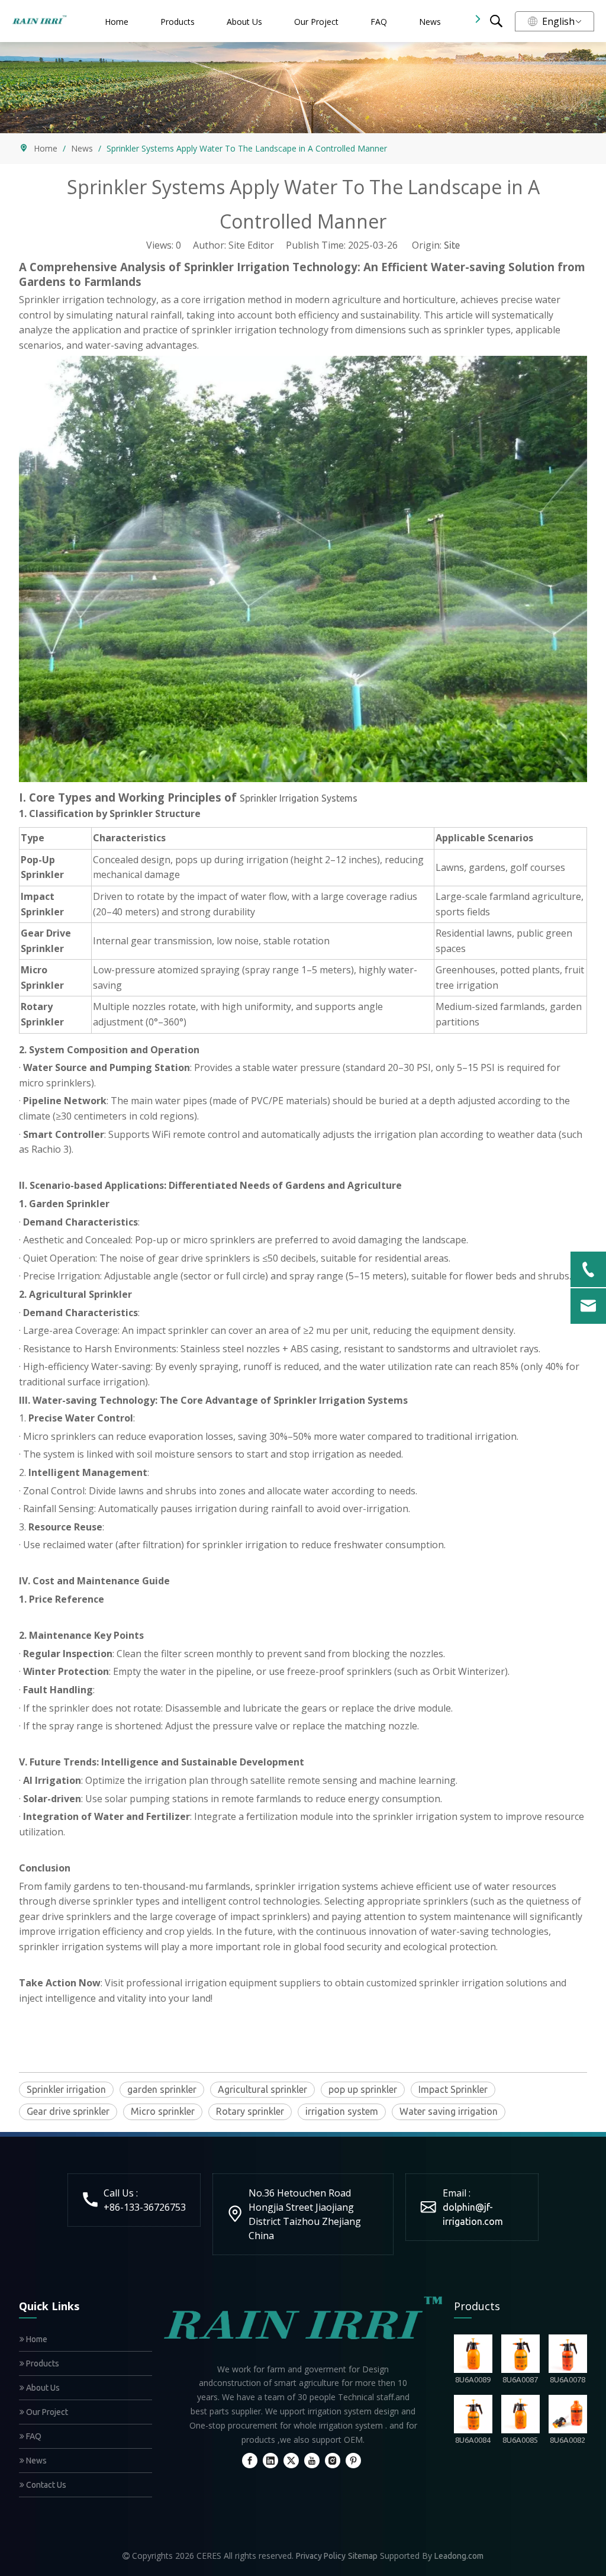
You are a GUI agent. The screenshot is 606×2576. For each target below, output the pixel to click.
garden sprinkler (162, 2089)
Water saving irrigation (449, 2111)
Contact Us (45, 2485)
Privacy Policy (321, 2556)
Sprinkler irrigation (66, 2089)
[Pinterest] (353, 2460)
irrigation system (342, 2111)
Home (117, 22)
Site (452, 245)
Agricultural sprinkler (262, 2089)
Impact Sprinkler (453, 2089)
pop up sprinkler (363, 2089)
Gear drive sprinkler (68, 2111)
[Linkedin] (270, 2460)
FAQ (379, 22)
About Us (244, 22)
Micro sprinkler (163, 2111)
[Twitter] (291, 2460)
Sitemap (363, 2556)
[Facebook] (250, 2460)
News (430, 22)
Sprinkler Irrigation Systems (299, 798)
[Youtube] (312, 2460)
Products (178, 22)
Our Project (316, 22)
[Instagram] (333, 2460)
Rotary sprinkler (250, 2111)
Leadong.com (459, 2556)
